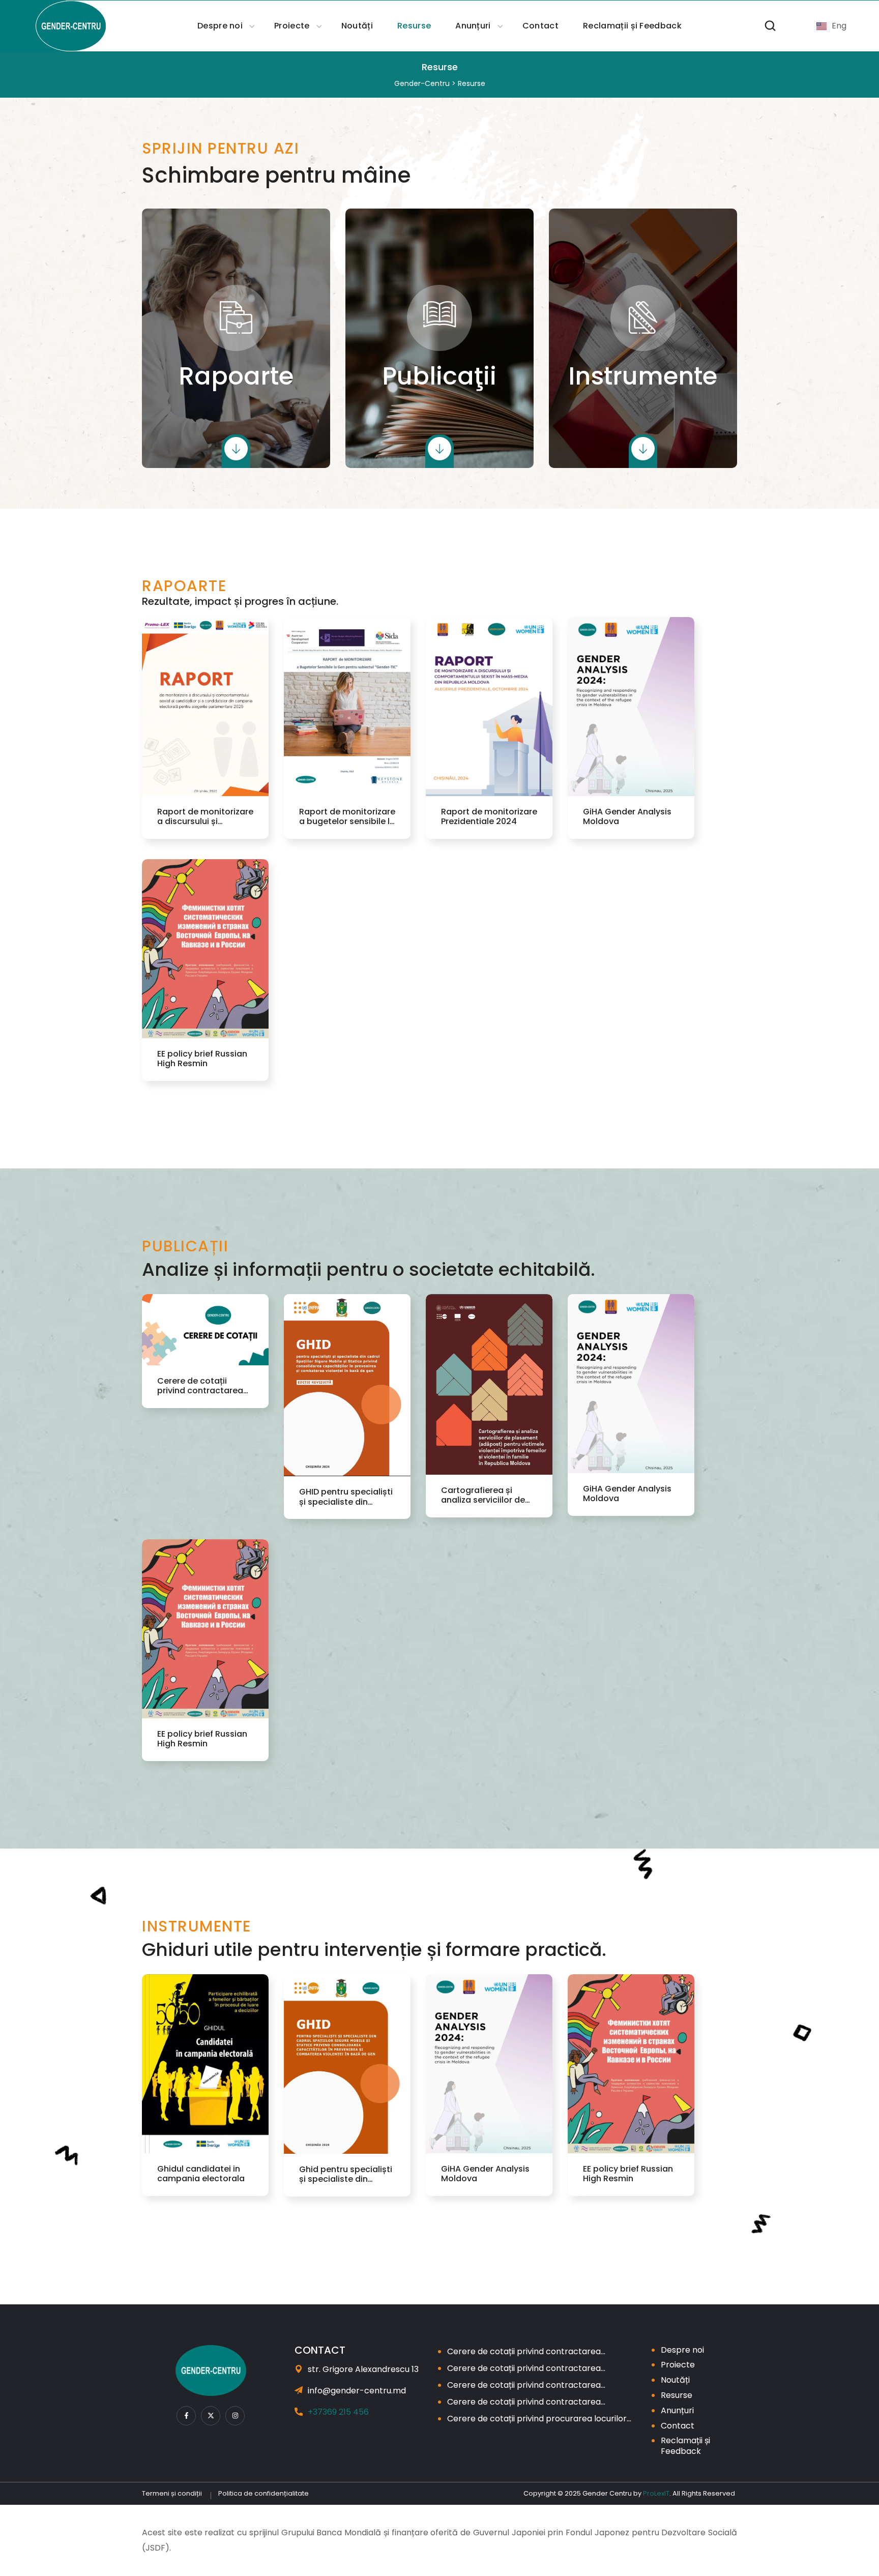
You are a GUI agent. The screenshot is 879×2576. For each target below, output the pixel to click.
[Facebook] (186, 2416)
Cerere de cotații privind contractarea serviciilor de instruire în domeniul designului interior (203, 1386)
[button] (770, 26)
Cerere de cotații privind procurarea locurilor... (539, 2419)
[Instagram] (235, 2416)
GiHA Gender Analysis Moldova (627, 816)
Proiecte (678, 2365)
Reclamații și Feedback (685, 2446)
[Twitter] (211, 2416)
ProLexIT (656, 2493)
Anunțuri (677, 2410)
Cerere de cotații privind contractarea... (526, 2351)
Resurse (677, 2395)
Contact (678, 2426)
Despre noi (682, 2350)
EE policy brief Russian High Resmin (202, 1059)
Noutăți (675, 2380)
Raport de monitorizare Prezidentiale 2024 (489, 816)
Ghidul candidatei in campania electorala (201, 2174)
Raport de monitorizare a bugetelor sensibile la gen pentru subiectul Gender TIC (347, 816)
